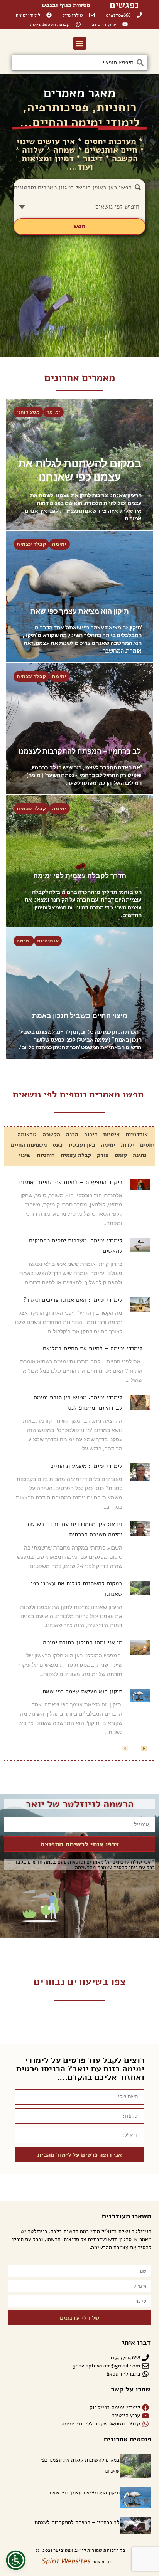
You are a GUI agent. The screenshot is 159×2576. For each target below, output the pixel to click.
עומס (121, 1155)
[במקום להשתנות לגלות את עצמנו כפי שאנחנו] (79, 464)
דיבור (91, 1134)
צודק (103, 1155)
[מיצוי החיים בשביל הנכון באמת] (79, 993)
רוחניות (46, 1155)
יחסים (147, 1145)
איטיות (111, 1134)
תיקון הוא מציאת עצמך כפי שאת (82, 1691)
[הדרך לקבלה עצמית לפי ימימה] (79, 861)
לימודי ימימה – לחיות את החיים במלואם (93, 1348)
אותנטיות (48, 941)
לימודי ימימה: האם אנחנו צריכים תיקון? (73, 1300)
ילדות (128, 1145)
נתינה (140, 1155)
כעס (58, 1145)
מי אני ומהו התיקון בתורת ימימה (83, 1642)
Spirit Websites (66, 2561)
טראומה (27, 1134)
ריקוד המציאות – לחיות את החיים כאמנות (71, 1182)
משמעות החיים (29, 1145)
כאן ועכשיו (82, 1145)
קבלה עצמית (31, 544)
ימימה (53, 412)
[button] (80, 43)
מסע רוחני (28, 412)
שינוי (25, 1155)
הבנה (72, 1134)
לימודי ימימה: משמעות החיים (86, 1466)
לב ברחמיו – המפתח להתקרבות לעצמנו (77, 2522)
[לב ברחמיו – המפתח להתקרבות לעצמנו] (79, 729)
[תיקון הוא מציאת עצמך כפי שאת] (79, 596)
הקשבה (51, 1134)
